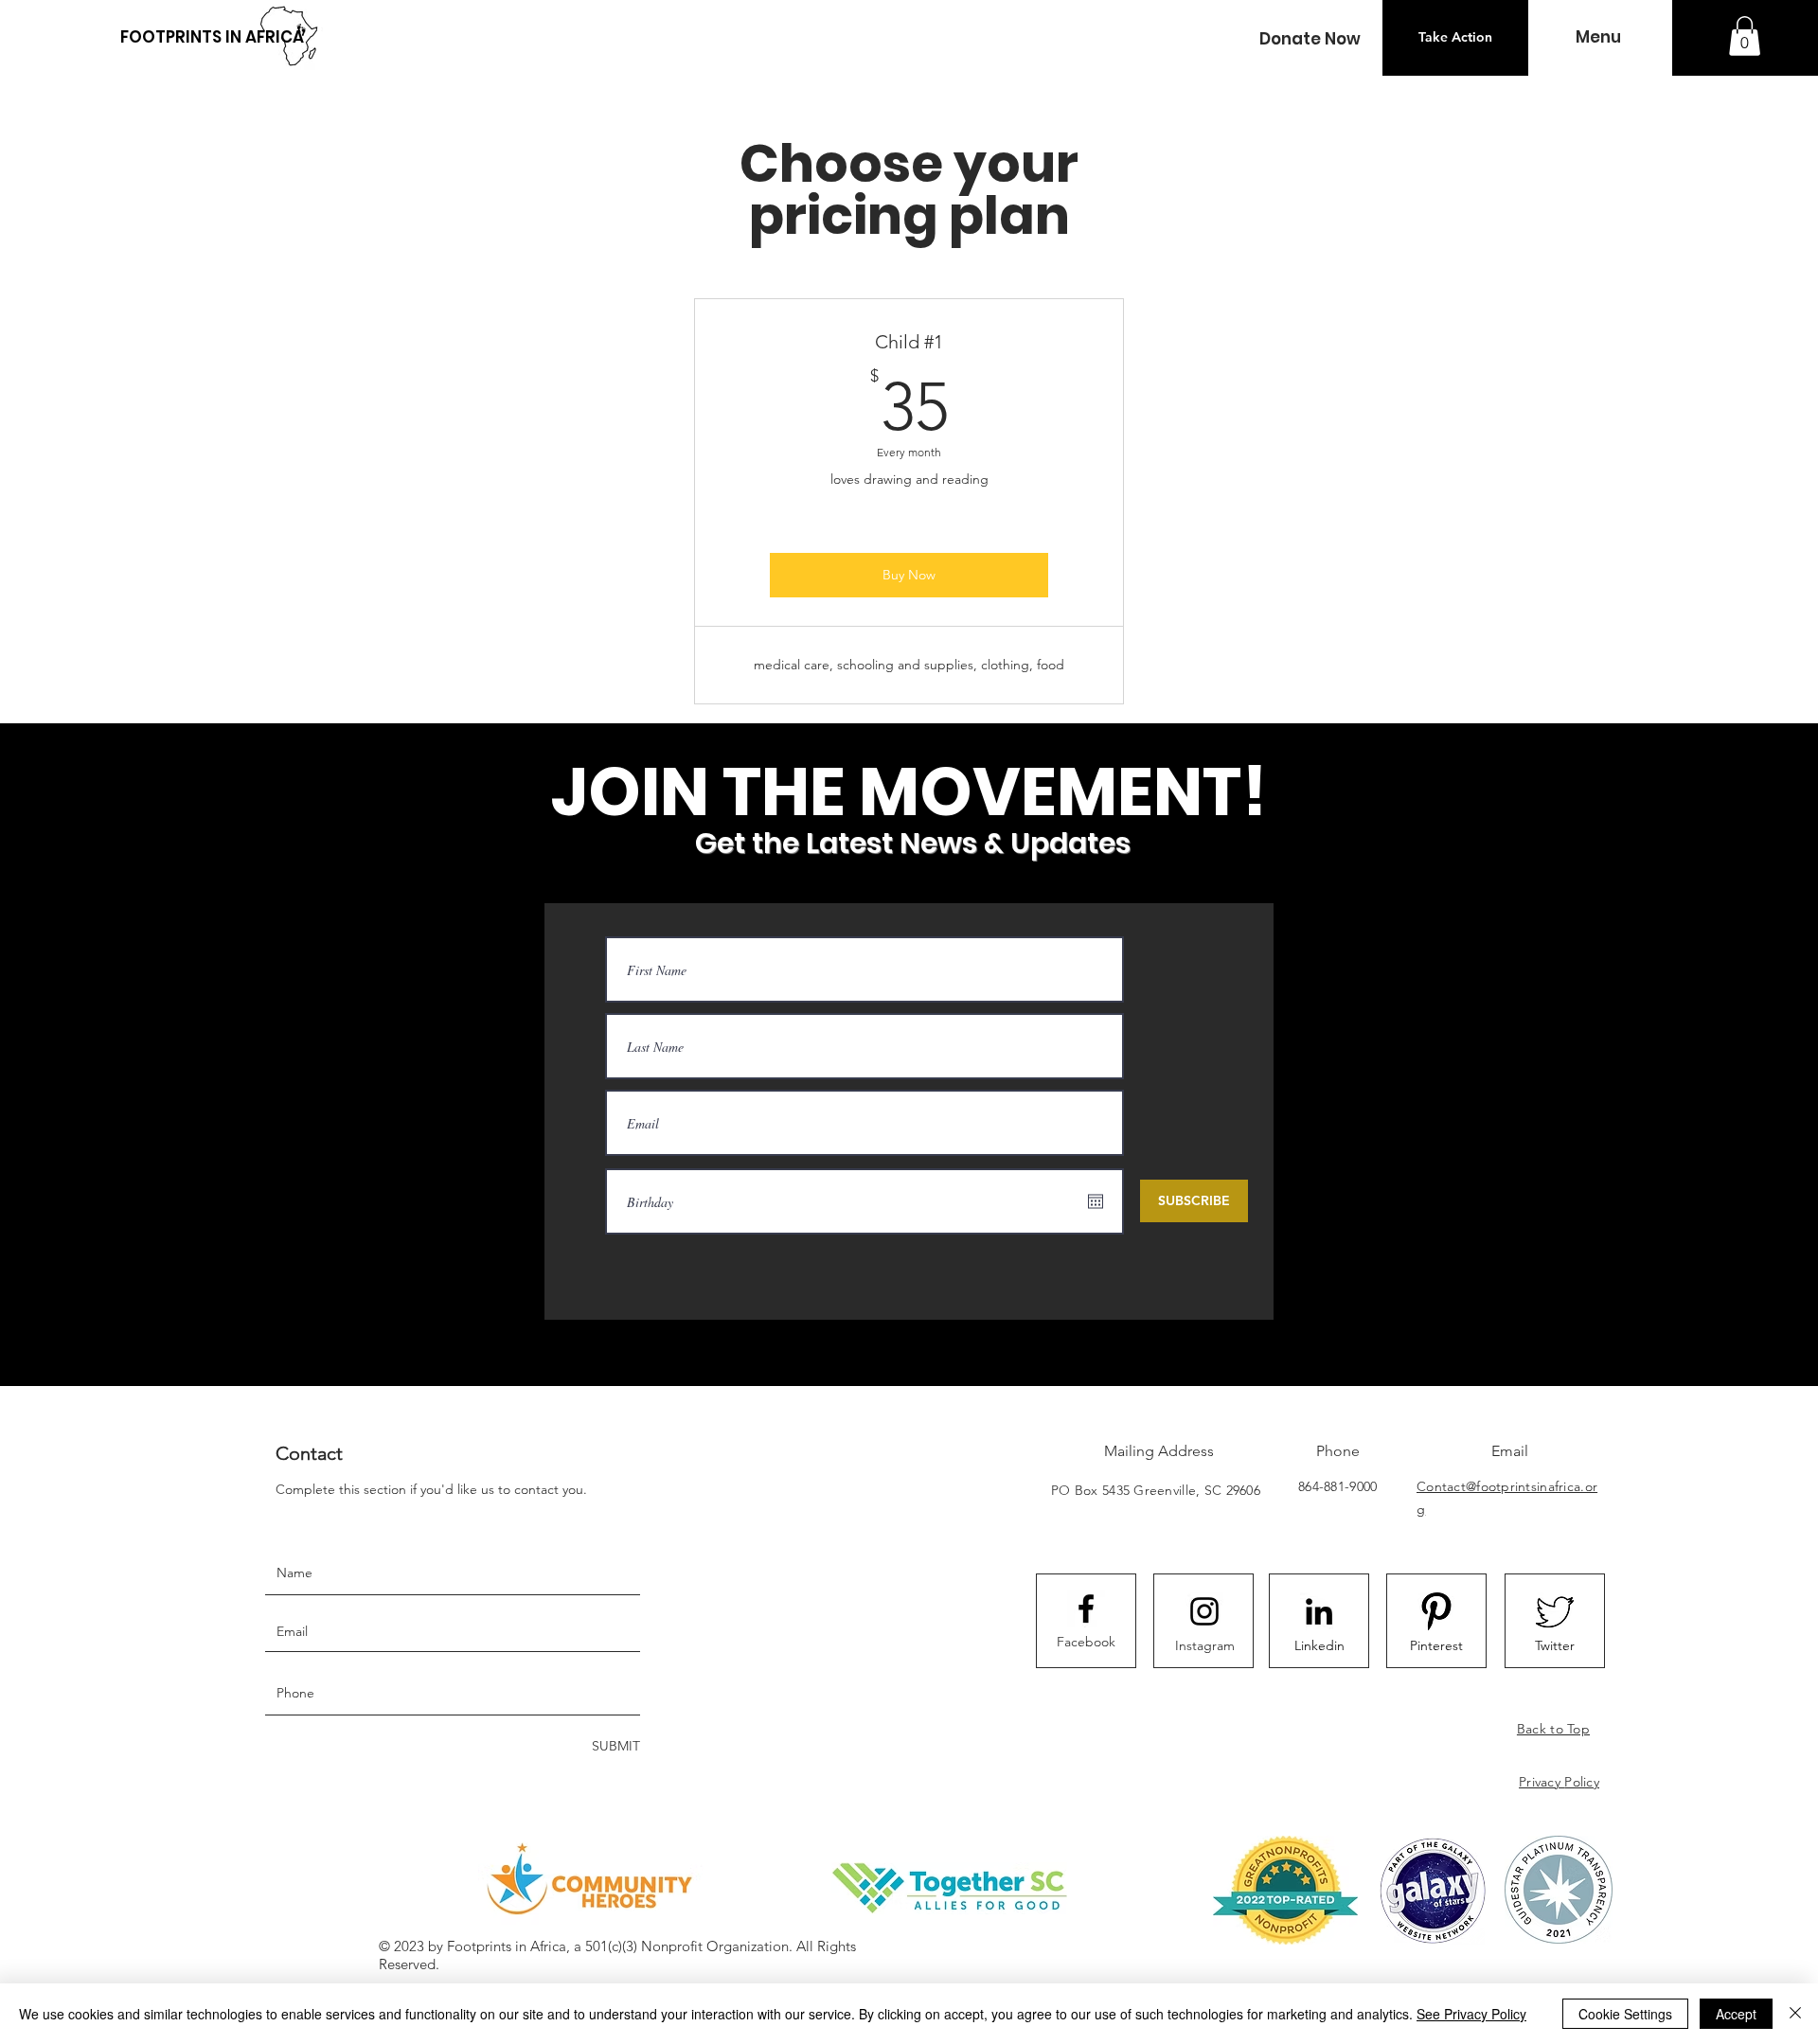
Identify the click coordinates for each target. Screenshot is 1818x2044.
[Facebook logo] (1086, 1609)
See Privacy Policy (1471, 2014)
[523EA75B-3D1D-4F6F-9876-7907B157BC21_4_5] (1555, 1611)
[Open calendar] (1096, 1201)
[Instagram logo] (1204, 1611)
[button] (1310, 39)
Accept (1736, 2014)
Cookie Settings (1625, 2014)
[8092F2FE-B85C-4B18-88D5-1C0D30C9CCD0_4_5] (1436, 1611)
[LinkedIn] (1319, 1611)
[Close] (1795, 2014)
